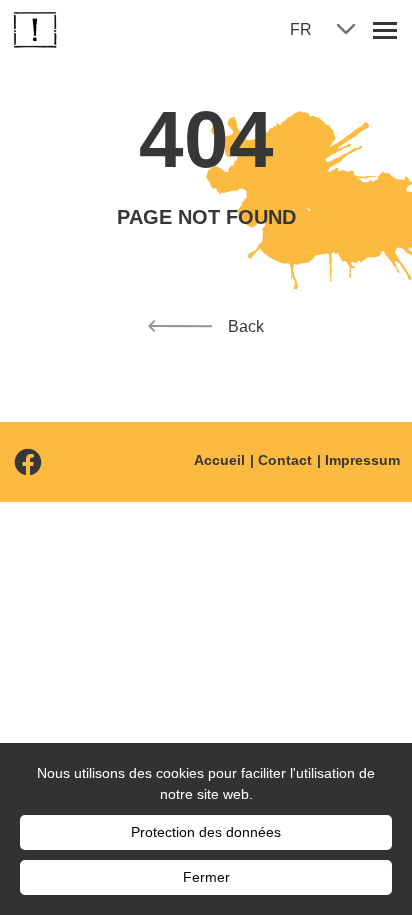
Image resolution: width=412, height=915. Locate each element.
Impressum (362, 460)
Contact (285, 460)
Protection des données (206, 832)
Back (246, 326)
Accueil (219, 460)
